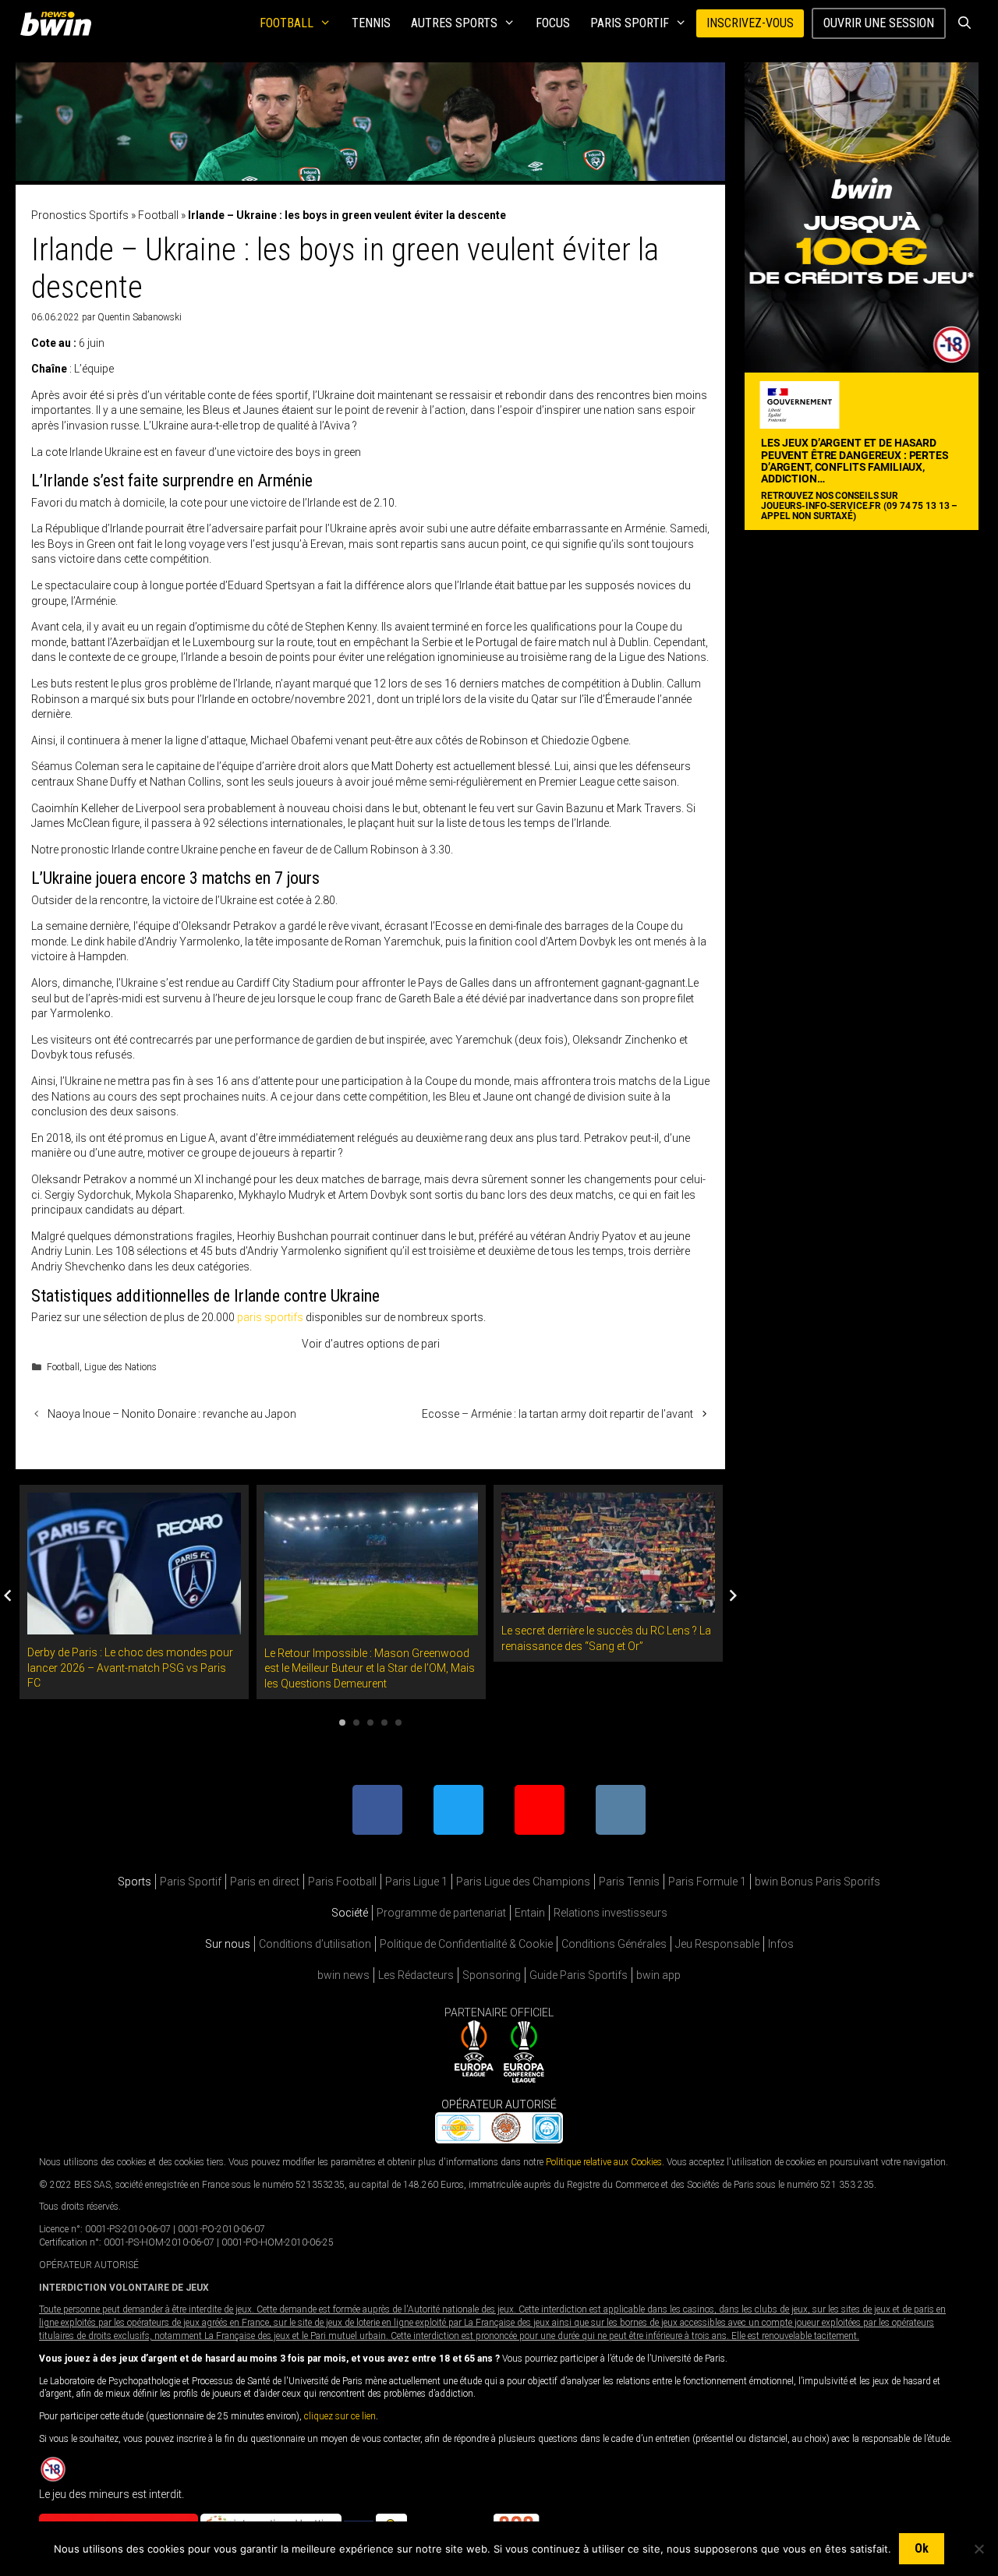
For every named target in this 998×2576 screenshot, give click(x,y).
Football (287, 23)
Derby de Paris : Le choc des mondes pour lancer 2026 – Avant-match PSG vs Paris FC (130, 1668)
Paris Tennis (629, 1882)
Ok (922, 2548)
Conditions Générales (614, 1944)
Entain (530, 1913)
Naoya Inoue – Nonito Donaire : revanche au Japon (172, 1414)
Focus (553, 23)
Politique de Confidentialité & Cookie (466, 1944)
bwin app (658, 1975)
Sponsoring (492, 1975)
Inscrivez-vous (750, 23)
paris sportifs (270, 1317)
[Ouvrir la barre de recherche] (964, 23)
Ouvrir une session (879, 23)
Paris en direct (265, 1882)
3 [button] (370, 1723)
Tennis (371, 23)
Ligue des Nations (120, 1367)
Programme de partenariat (441, 1913)
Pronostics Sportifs (80, 215)
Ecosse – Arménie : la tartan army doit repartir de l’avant (557, 1414)
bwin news (343, 1975)
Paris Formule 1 (707, 1882)
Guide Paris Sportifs (579, 1975)
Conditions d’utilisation (315, 1944)
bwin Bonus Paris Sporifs (818, 1882)
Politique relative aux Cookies (604, 2162)
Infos (781, 1944)
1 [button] (342, 1723)
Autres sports (454, 23)
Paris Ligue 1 (416, 1882)
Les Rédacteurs (416, 1975)
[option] (134, 1592)
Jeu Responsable (717, 1944)
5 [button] (398, 1723)
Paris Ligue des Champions (523, 1882)
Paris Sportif (630, 23)
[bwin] (59, 23)
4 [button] (384, 1723)
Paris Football (342, 1882)
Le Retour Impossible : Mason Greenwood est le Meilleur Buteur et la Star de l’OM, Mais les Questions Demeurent (370, 1668)
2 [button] (356, 1723)
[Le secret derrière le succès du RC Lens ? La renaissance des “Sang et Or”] (608, 1605)
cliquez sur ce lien (340, 2416)
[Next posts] (733, 1595)
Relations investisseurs (610, 1913)
